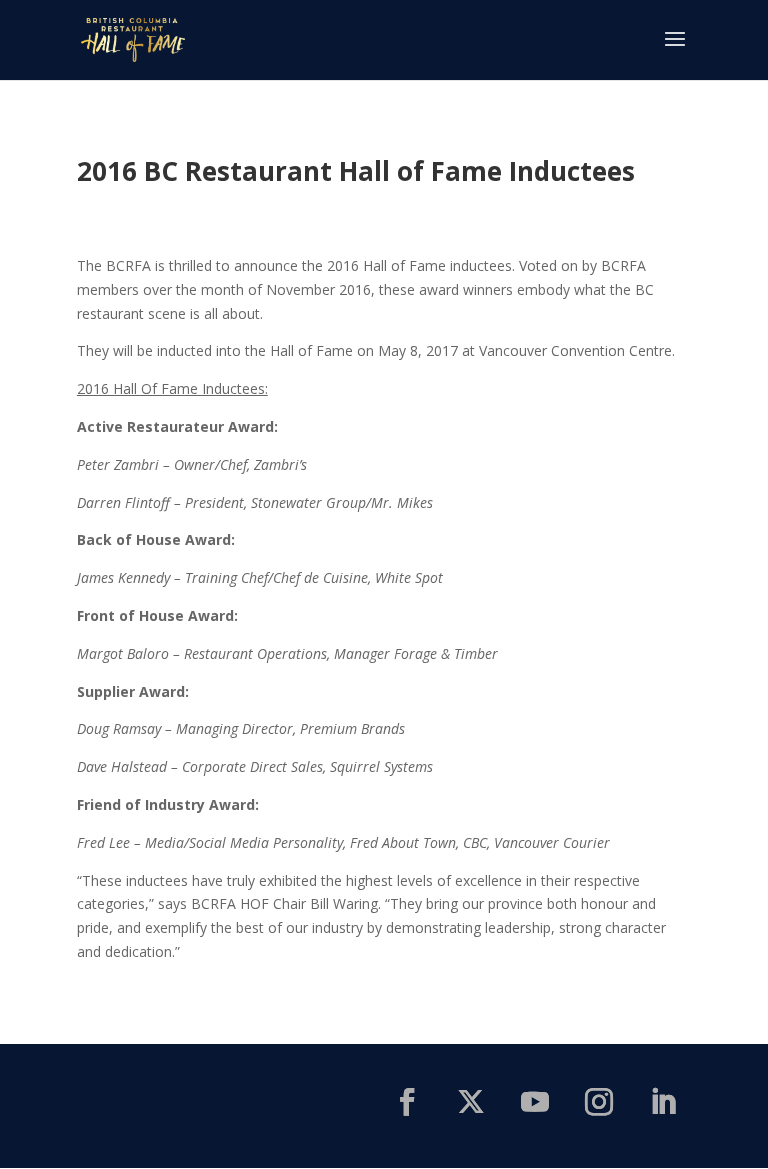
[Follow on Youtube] (535, 1102)
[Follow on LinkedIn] (663, 1102)
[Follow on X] (471, 1102)
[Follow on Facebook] (407, 1102)
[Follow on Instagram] (599, 1102)
